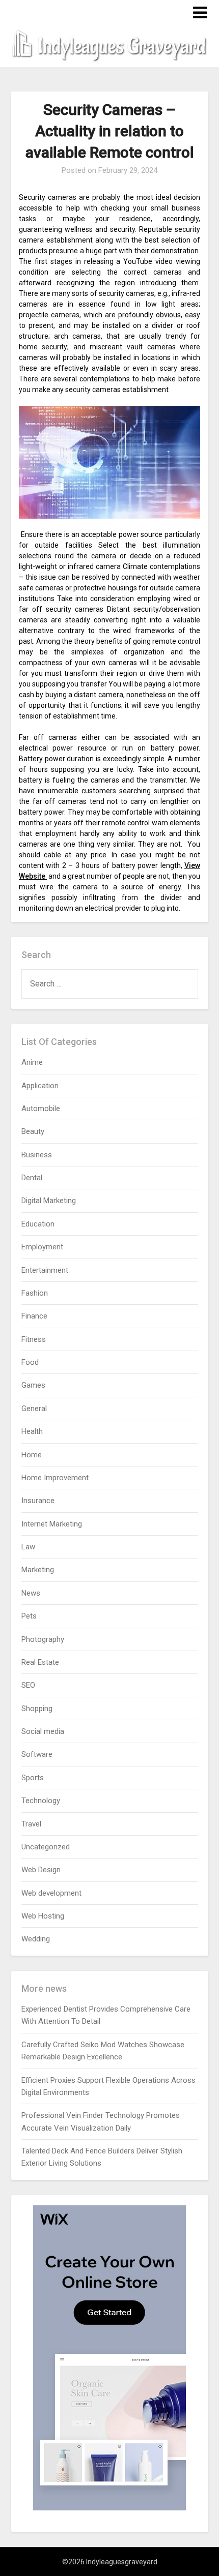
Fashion (35, 1293)
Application (40, 1086)
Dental (32, 1178)
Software (37, 1754)
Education (38, 1224)
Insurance (38, 1501)
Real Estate (40, 1662)
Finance (34, 1316)
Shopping (37, 1709)
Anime (32, 1062)
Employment (42, 1247)
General (34, 1409)
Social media (43, 1731)
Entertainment (45, 1270)
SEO (28, 1685)
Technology (41, 1801)
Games (33, 1385)
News (31, 1593)
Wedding (36, 1939)
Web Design (41, 1870)
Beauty (33, 1131)
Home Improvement (55, 1478)
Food (30, 1362)
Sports (33, 1778)
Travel (31, 1824)
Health (32, 1431)
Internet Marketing (52, 1524)
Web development (51, 1893)
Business (37, 1155)
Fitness (34, 1339)
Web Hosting (43, 1916)
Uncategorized (46, 1847)
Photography (43, 1639)
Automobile (41, 1109)
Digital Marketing (49, 1201)
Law (28, 1547)
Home (32, 1455)
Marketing (38, 1570)
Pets (29, 1616)
